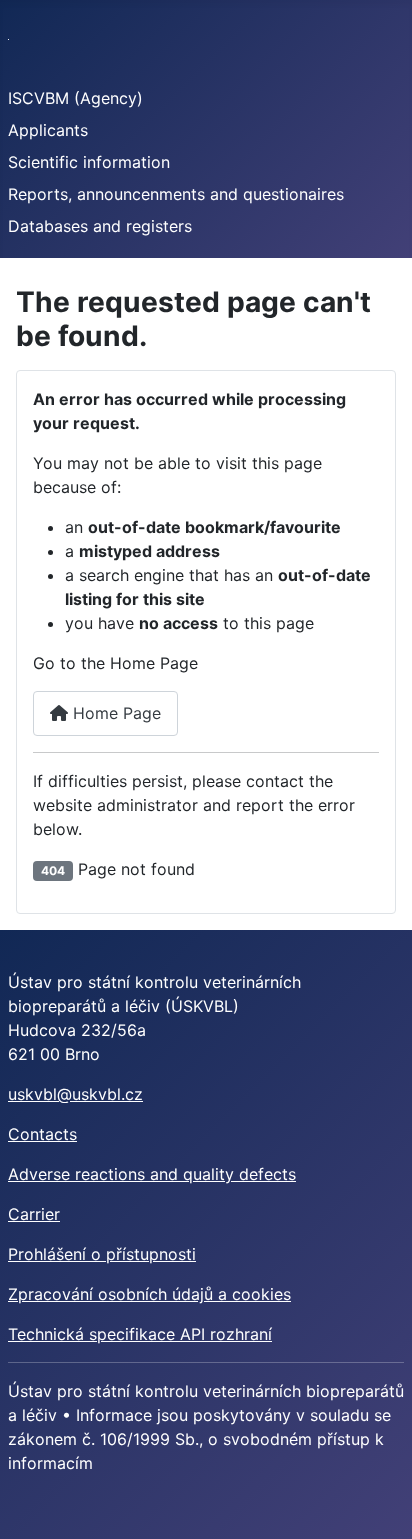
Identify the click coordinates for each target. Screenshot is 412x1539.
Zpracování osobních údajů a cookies (149, 1294)
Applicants (48, 130)
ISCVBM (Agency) (75, 98)
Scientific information (89, 162)
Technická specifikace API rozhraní (140, 1334)
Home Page (114, 713)
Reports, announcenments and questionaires (176, 194)
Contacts (42, 1134)
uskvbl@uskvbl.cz (75, 1094)
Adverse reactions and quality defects (152, 1174)
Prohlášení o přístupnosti (102, 1254)
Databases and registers (100, 226)
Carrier (34, 1214)
